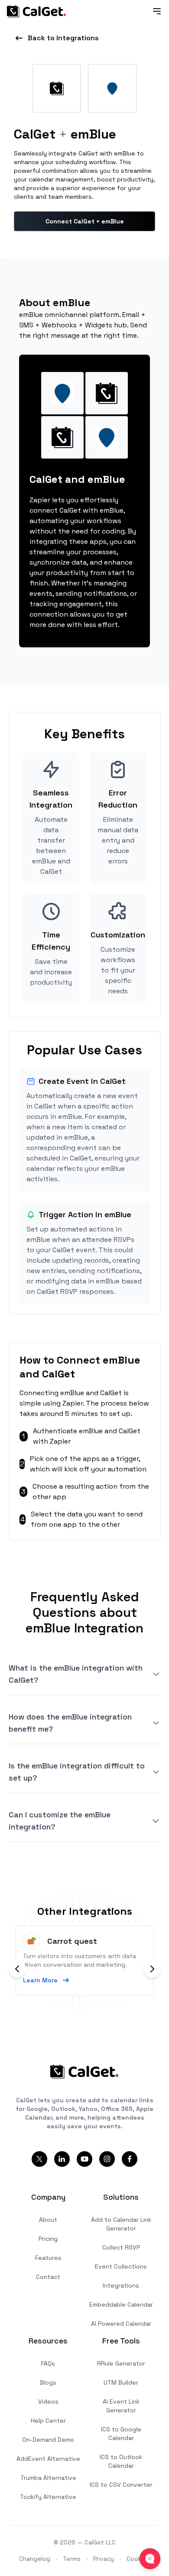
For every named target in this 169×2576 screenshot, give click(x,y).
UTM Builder (121, 2382)
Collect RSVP (121, 2247)
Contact (48, 2277)
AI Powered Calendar (121, 2324)
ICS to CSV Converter (121, 2485)
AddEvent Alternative (48, 2459)
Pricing (48, 2239)
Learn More (40, 1980)
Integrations (121, 2285)
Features (48, 2258)
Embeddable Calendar (121, 2305)
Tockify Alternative (48, 2497)
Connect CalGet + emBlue (85, 221)
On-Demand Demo (48, 2440)
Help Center (48, 2421)
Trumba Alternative (48, 2478)
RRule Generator (121, 2363)
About (48, 2220)
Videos (48, 2401)
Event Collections (121, 2266)
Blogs (48, 2382)
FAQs (48, 2363)
